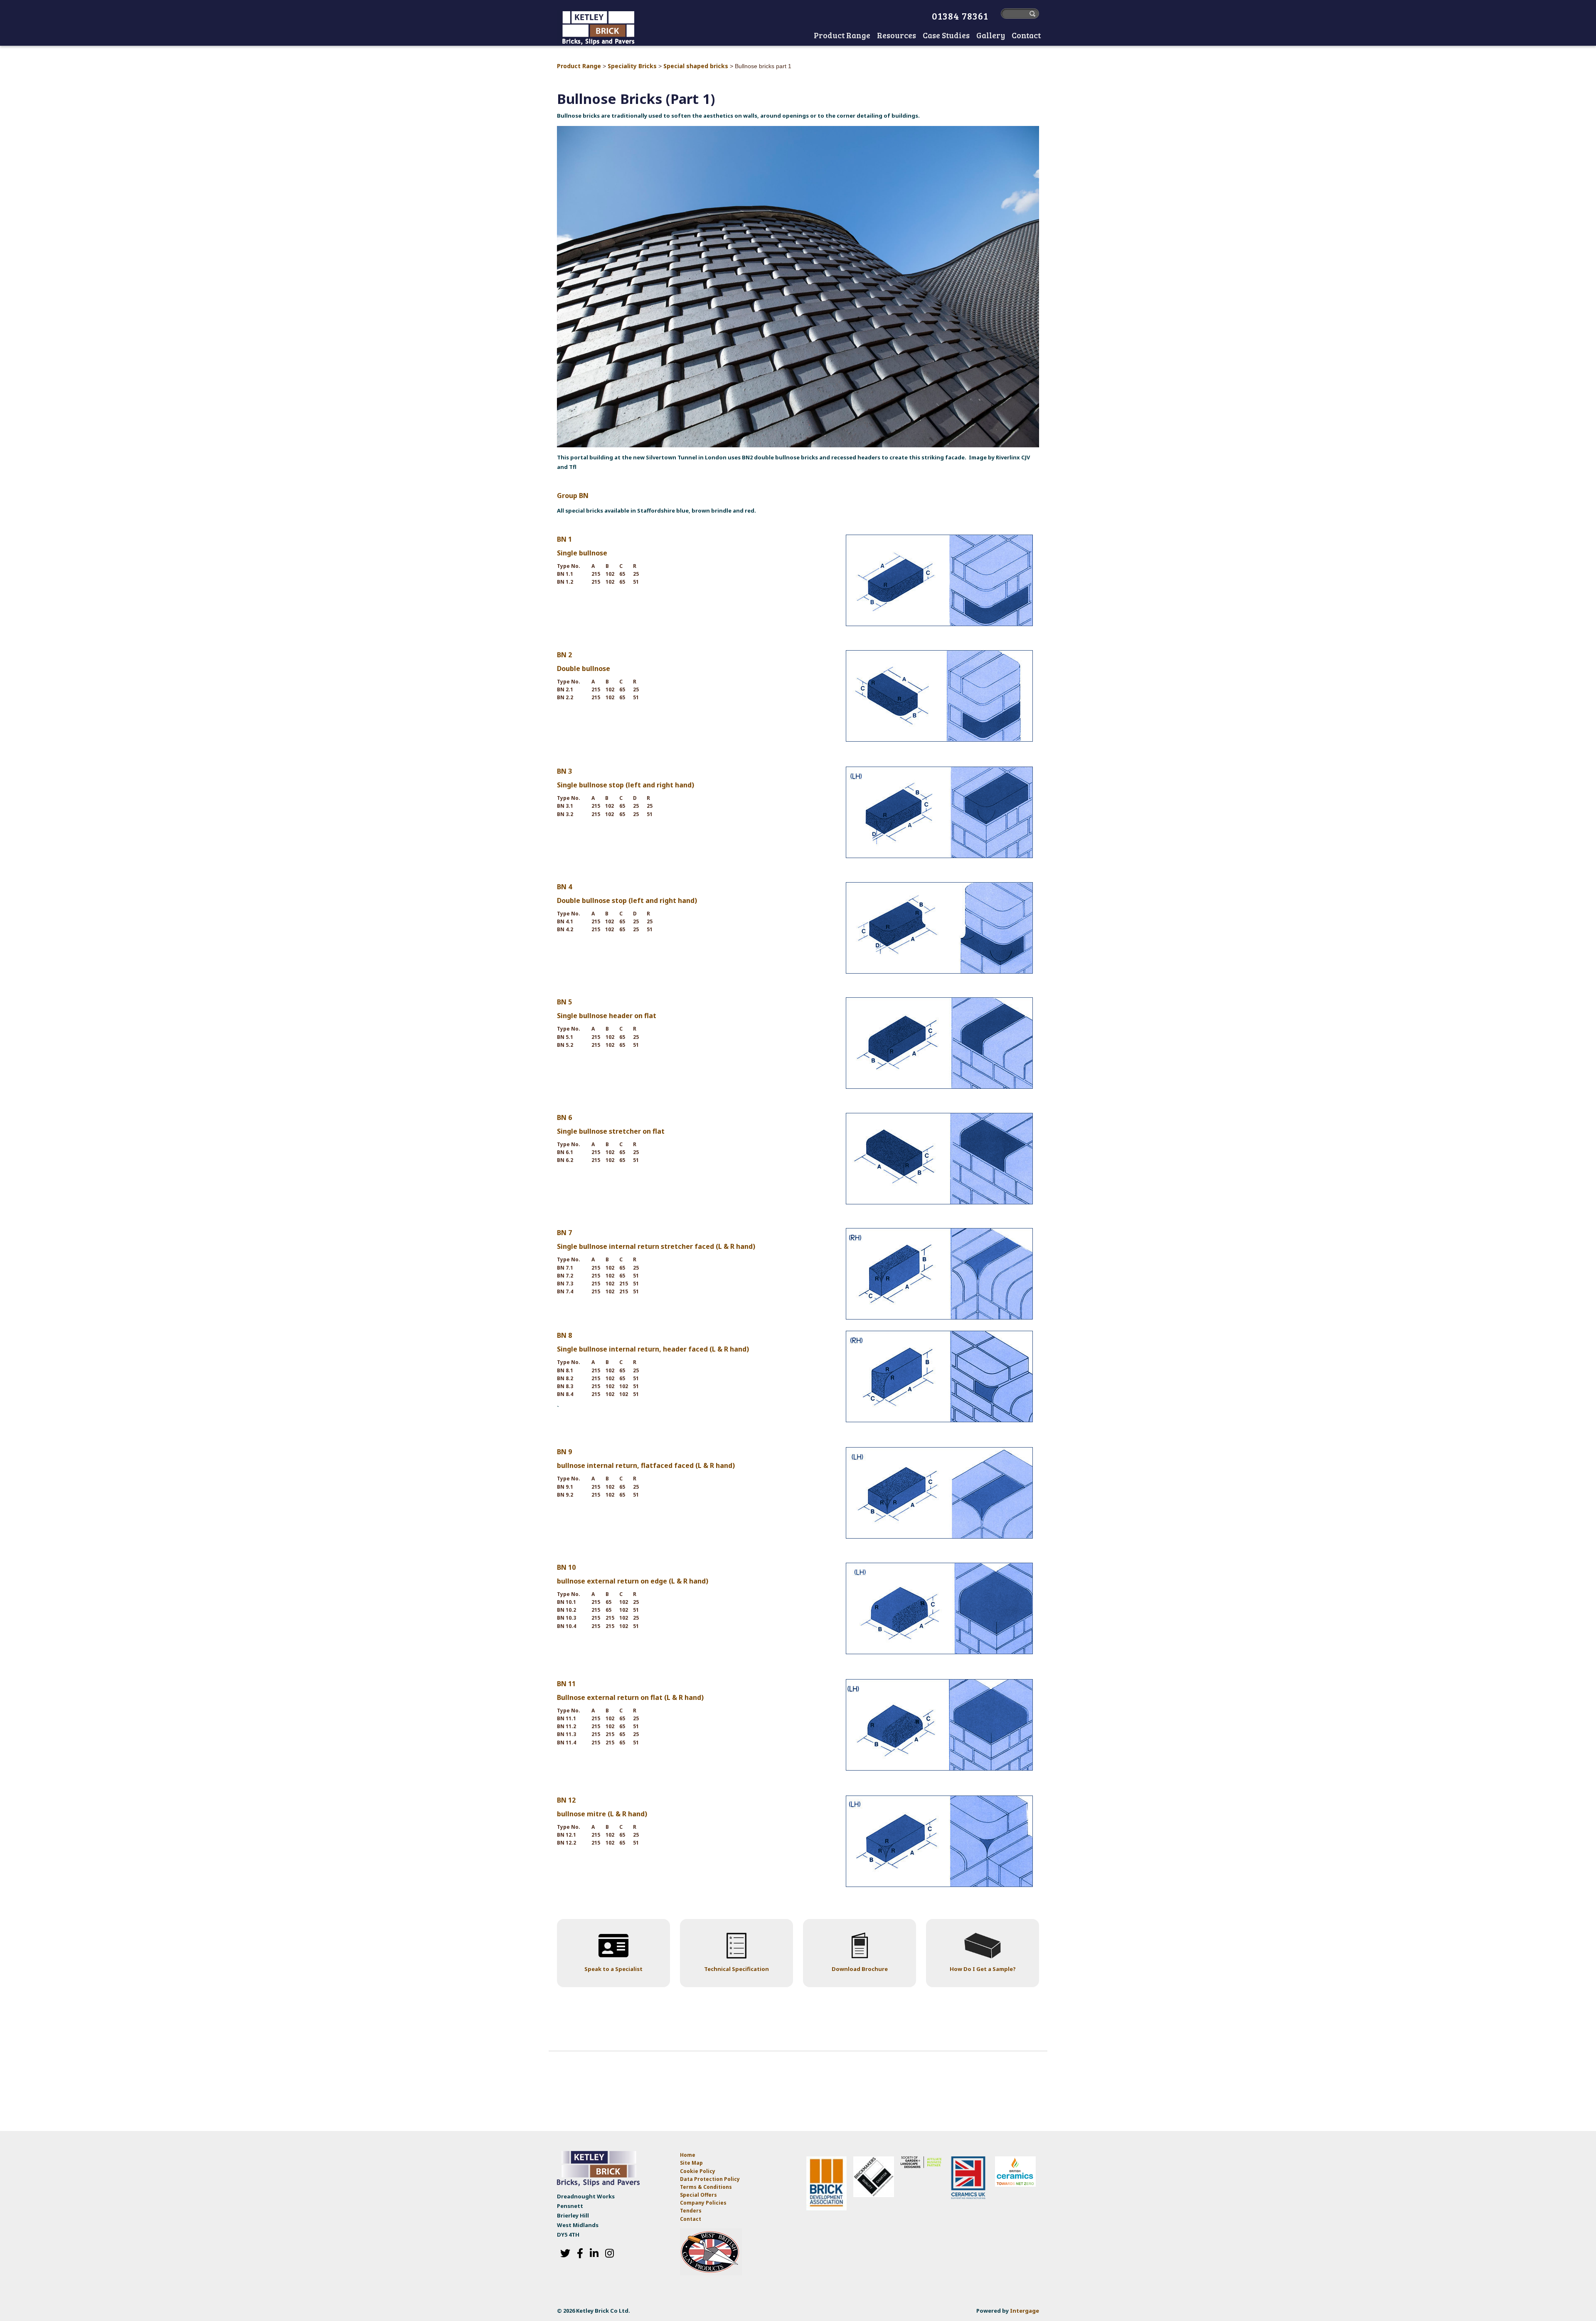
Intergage (1025, 2311)
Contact (691, 2219)
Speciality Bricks (632, 66)
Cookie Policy (698, 2171)
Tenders (691, 2211)
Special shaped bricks (696, 66)
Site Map (691, 2163)
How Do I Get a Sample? (983, 1969)
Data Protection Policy (711, 2179)
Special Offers (698, 2195)
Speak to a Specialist (613, 1969)
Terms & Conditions (706, 2187)
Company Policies (703, 2203)
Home (802, 36)
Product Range (579, 66)
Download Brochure (860, 1969)
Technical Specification (736, 1969)
